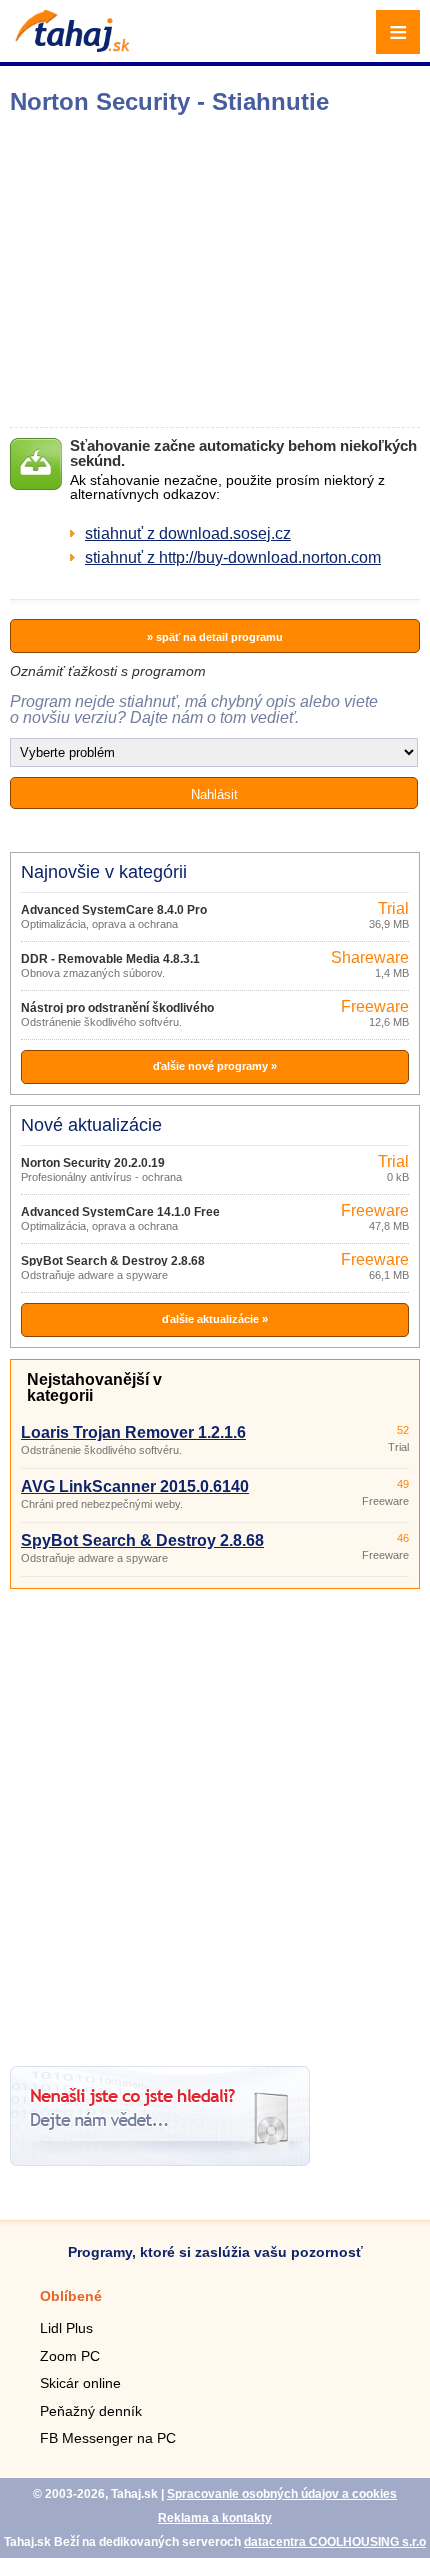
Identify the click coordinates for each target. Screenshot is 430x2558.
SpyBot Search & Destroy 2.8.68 (113, 1261)
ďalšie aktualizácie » (215, 1319)
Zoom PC (70, 2356)
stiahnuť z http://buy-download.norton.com (233, 557)
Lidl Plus (66, 2328)
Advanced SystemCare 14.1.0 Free (120, 1212)
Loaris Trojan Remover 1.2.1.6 (133, 1432)
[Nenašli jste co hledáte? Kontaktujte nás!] (160, 2160)
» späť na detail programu (215, 637)
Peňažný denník (91, 2411)
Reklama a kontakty (215, 2518)
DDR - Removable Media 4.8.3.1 (110, 959)
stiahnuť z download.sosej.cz (188, 533)
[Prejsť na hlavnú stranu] (70, 46)
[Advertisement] (215, 1820)
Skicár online (80, 2383)
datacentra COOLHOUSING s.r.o (335, 2542)
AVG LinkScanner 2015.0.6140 (135, 1486)
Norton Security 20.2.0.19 (93, 1163)
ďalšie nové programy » (215, 1066)
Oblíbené (71, 2296)
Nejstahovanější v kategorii (94, 1387)
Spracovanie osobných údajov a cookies (282, 2494)
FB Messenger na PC (108, 2438)
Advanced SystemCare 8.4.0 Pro (114, 910)
